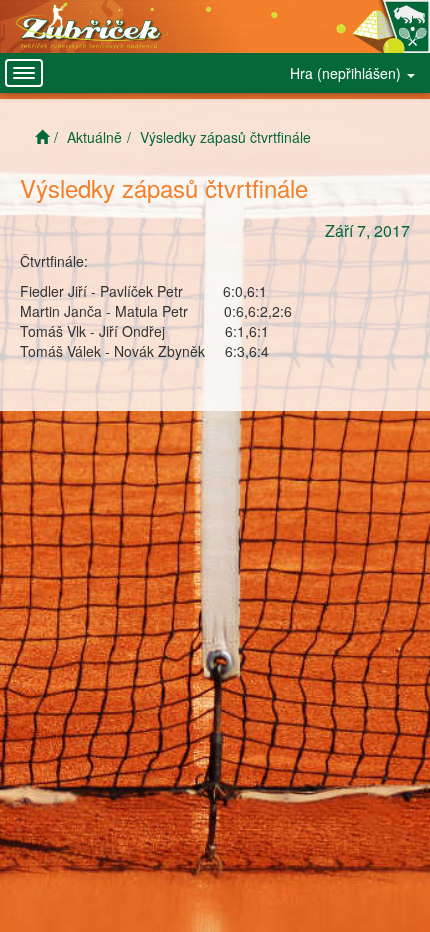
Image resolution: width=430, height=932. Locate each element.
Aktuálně (94, 137)
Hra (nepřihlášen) (347, 73)
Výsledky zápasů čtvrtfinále (225, 137)
